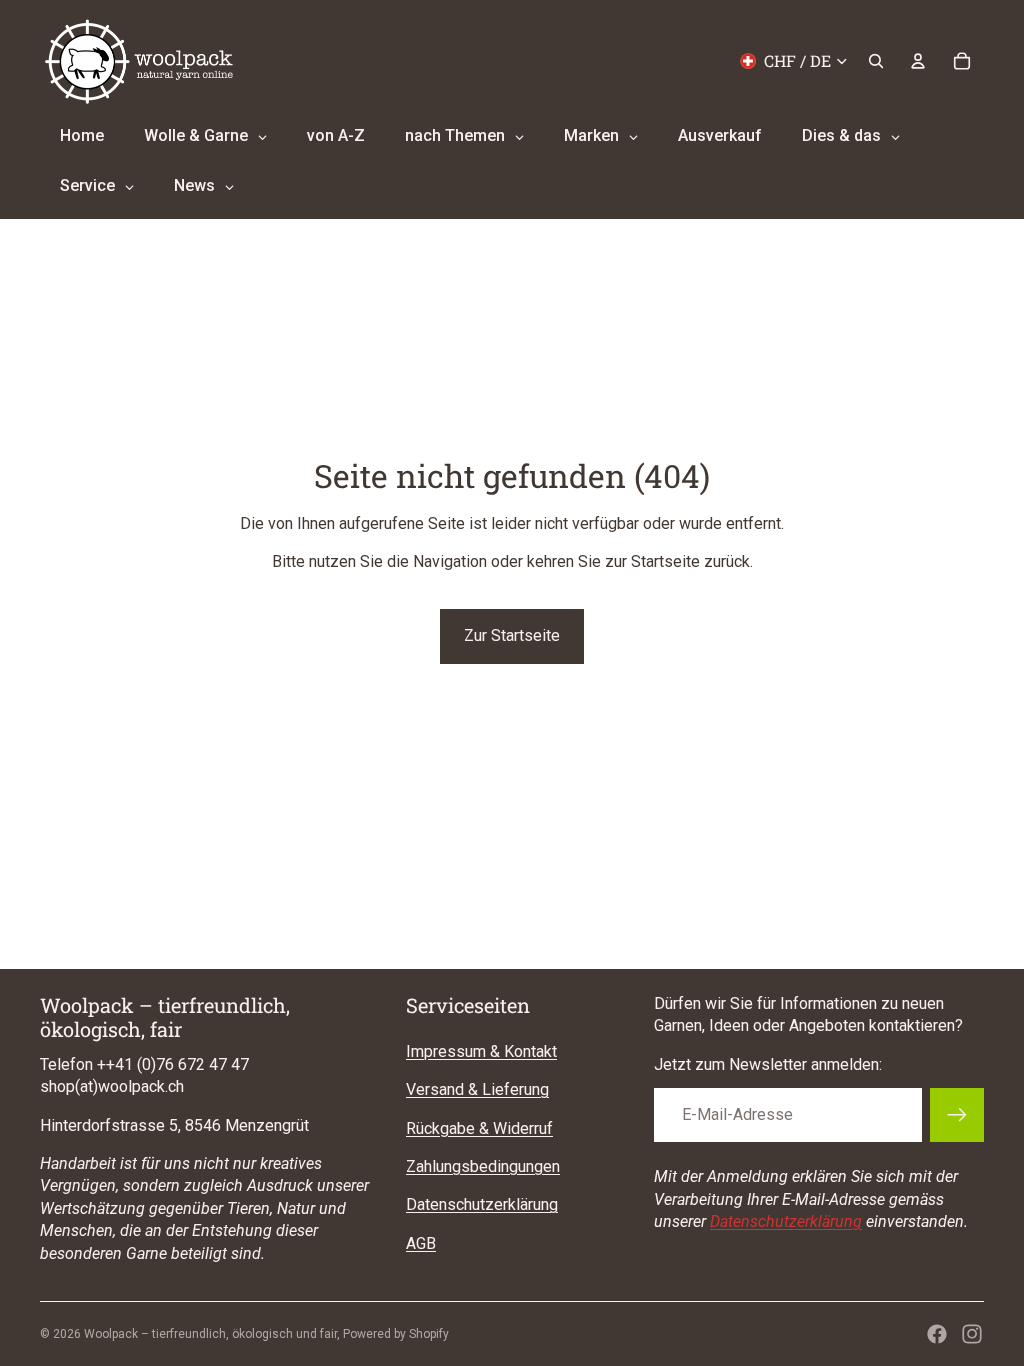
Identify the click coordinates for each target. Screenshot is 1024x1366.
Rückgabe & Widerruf (479, 1128)
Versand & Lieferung (477, 1089)
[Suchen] (876, 61)
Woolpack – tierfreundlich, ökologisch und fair (210, 1334)
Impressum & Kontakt (481, 1051)
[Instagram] (972, 1334)
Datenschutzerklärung (482, 1204)
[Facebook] (937, 1334)
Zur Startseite (512, 635)
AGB (421, 1243)
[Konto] (918, 61)
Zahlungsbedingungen (483, 1166)
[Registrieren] (957, 1115)
